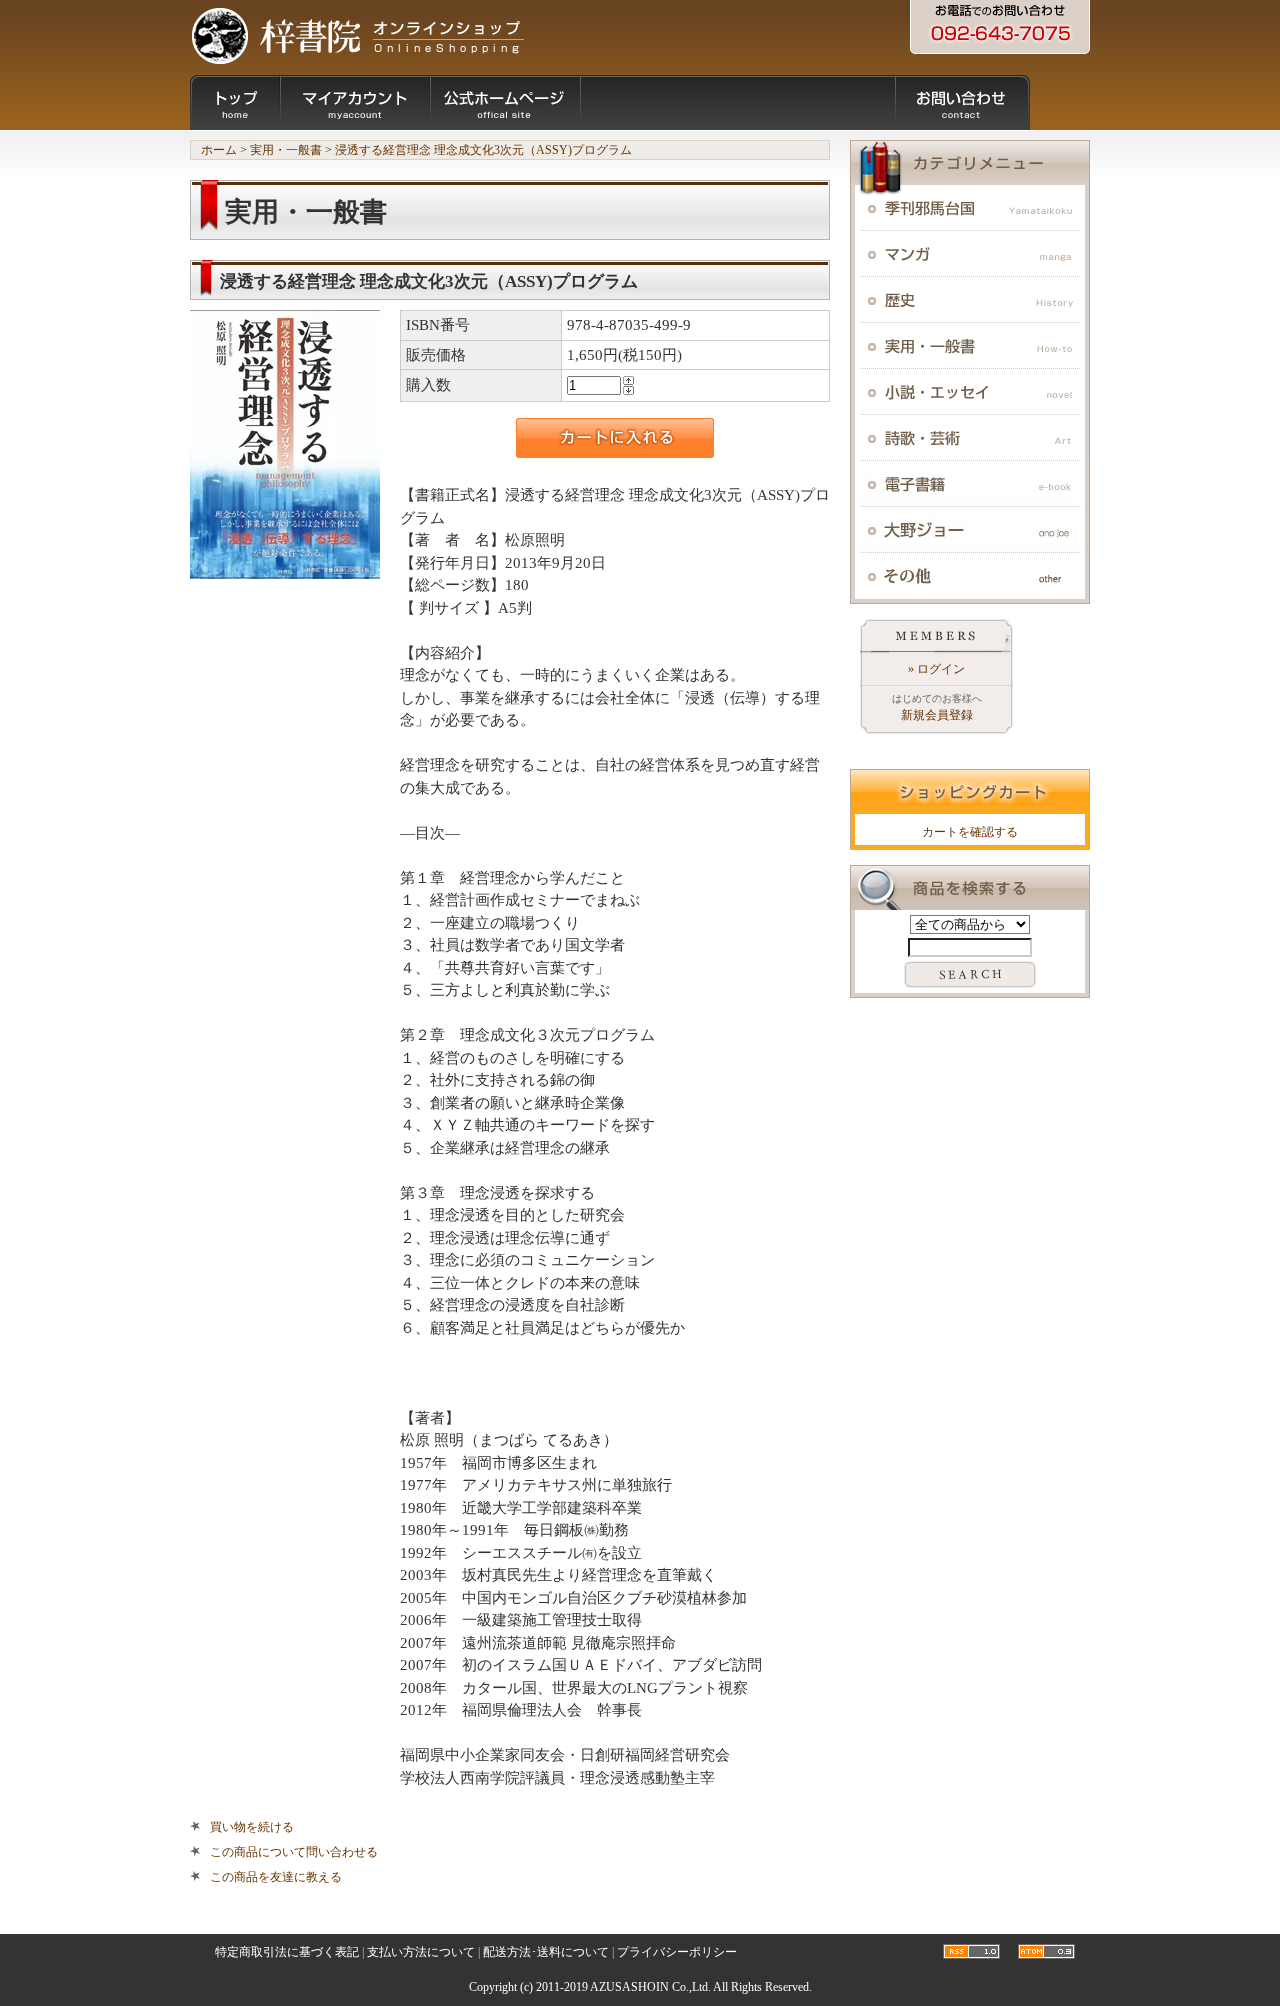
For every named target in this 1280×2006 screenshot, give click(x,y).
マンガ (970, 254)
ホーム (219, 150)
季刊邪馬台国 (970, 208)
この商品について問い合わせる (294, 1852)
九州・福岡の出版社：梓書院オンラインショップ (357, 35)
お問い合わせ (962, 102)
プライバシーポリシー (677, 1952)
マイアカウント (355, 102)
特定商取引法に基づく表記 (287, 1952)
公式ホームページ (505, 102)
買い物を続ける (252, 1827)
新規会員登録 (937, 715)
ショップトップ (235, 102)
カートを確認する (970, 832)
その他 (970, 576)
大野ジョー (970, 530)
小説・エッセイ (970, 392)
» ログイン (936, 669)
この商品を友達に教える (276, 1877)
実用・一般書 (286, 150)
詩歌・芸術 (970, 438)
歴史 (970, 300)
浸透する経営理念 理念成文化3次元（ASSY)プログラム (483, 150)
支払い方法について (421, 1952)
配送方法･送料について (546, 1952)
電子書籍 (970, 484)
